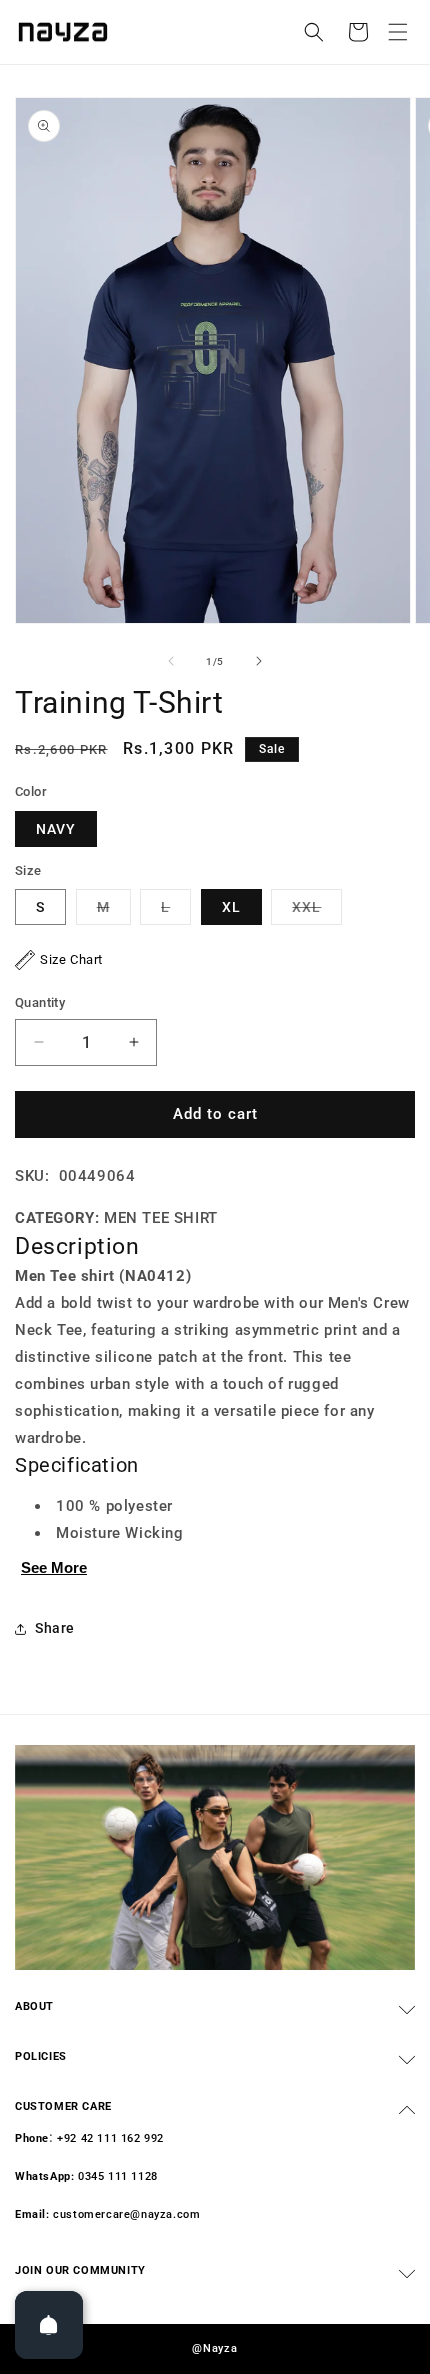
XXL (317, 911)
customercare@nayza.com (126, 2214)
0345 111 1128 (118, 2176)
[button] (398, 32)
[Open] (49, 2325)
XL (231, 907)
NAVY (56, 829)
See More (54, 1567)
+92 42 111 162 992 (110, 2138)
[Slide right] (259, 661)
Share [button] (55, 1628)
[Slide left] (171, 661)
